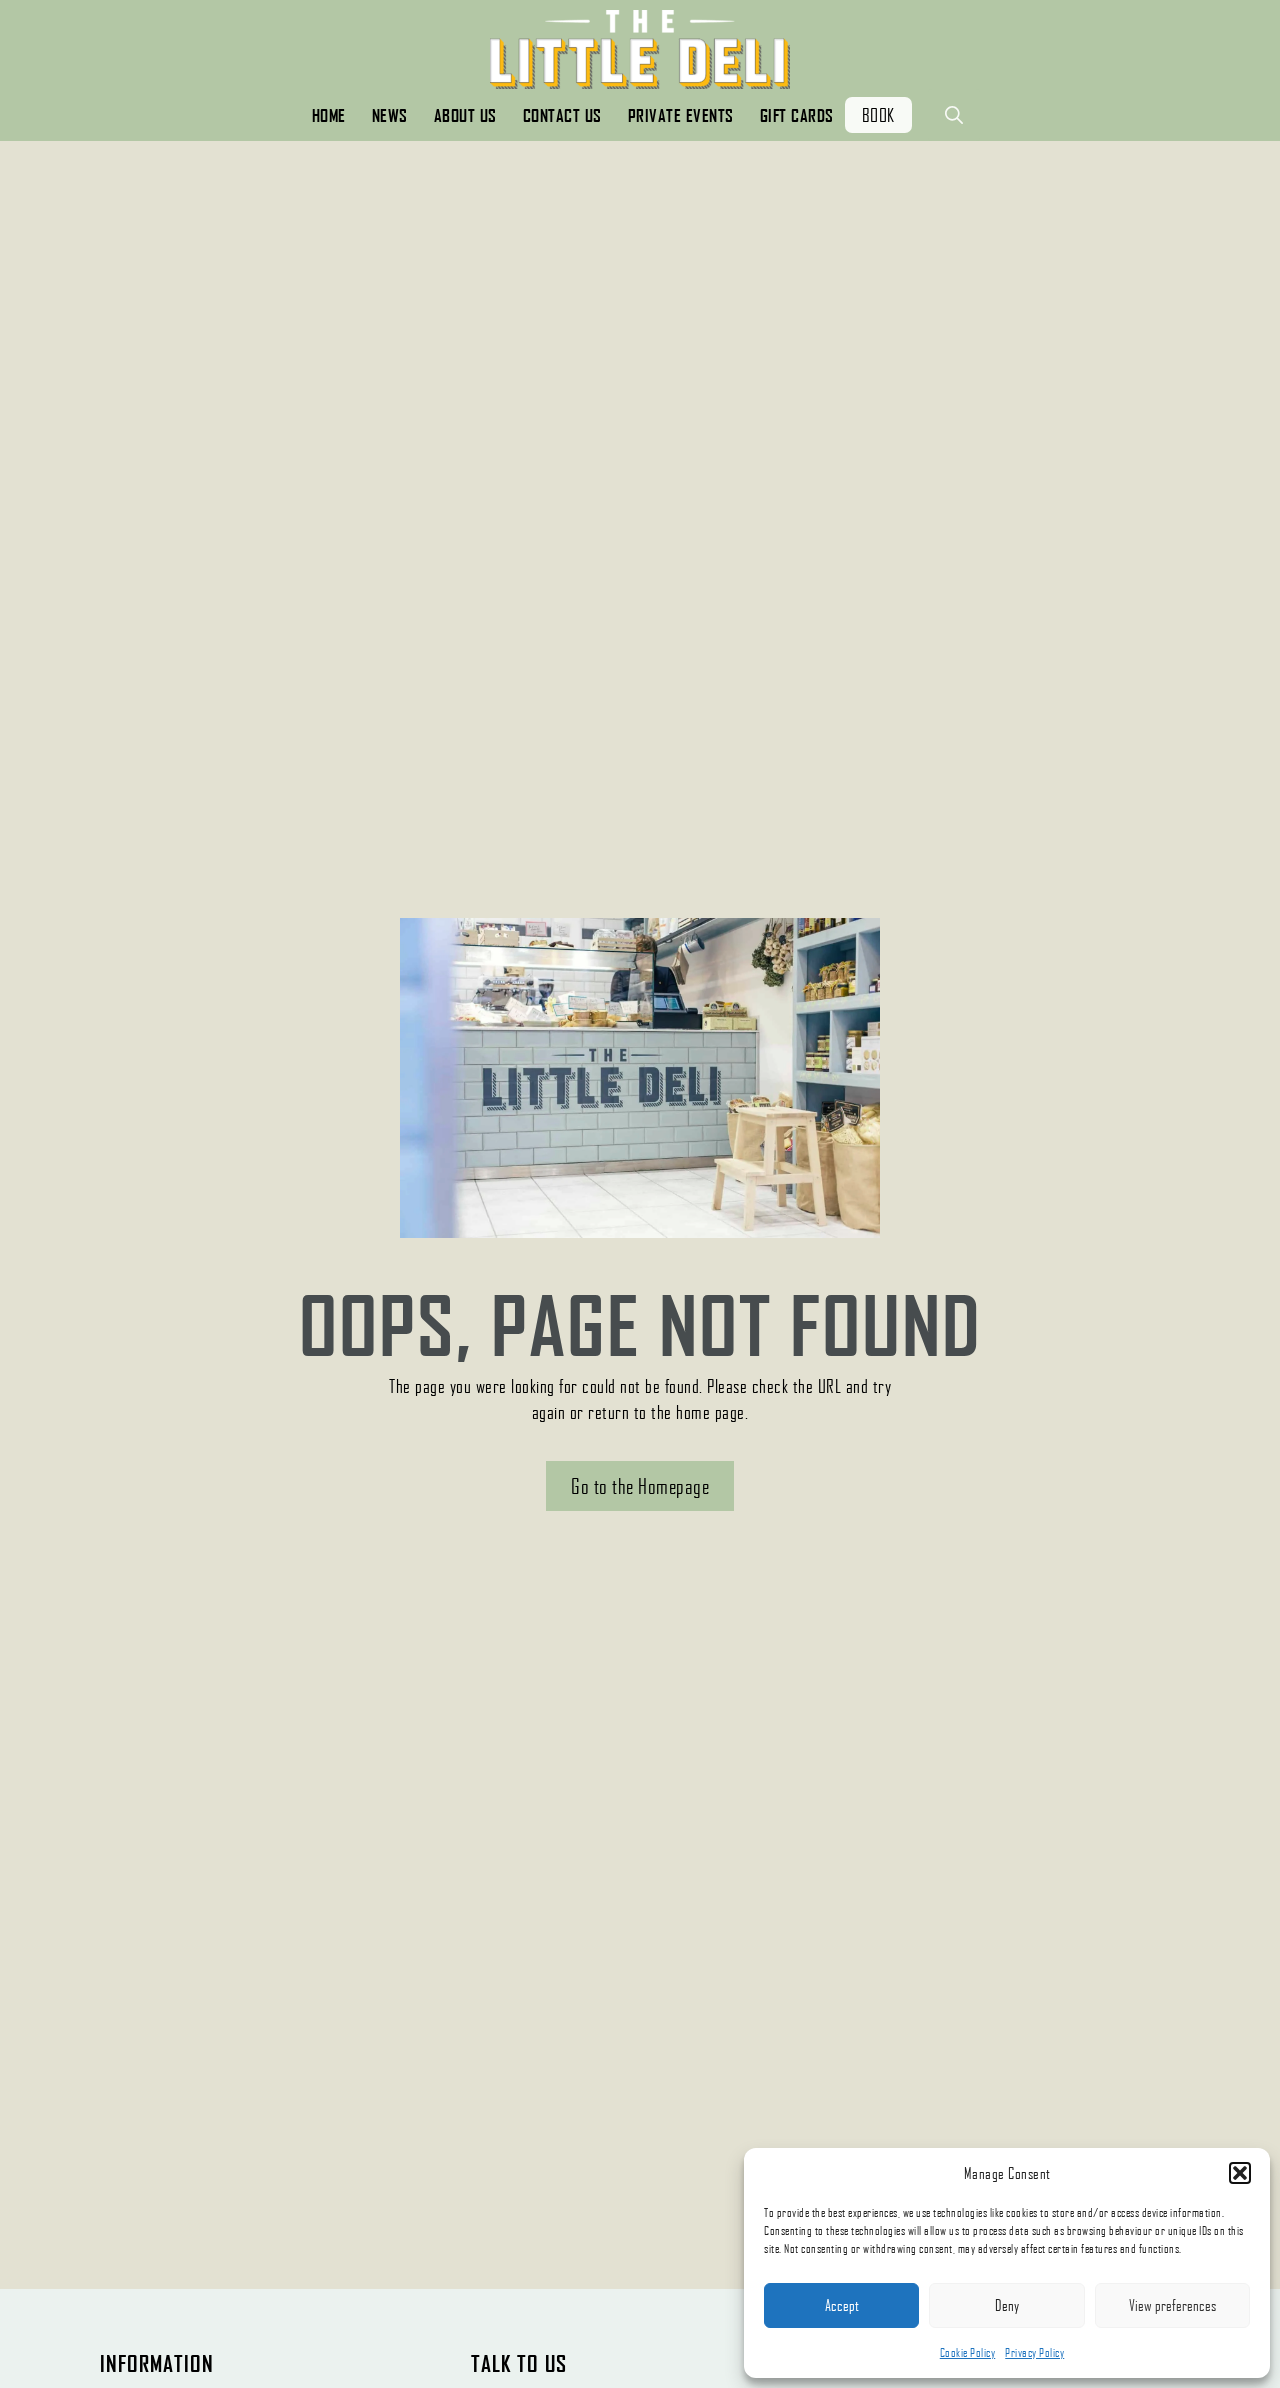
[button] (1240, 2173)
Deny (1007, 2305)
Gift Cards (797, 115)
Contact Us (562, 115)
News (390, 115)
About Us (465, 115)
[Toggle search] (954, 115)
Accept (842, 2305)
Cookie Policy (968, 2352)
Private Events (681, 115)
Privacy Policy (1034, 2352)
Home (329, 115)
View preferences (1172, 2305)
